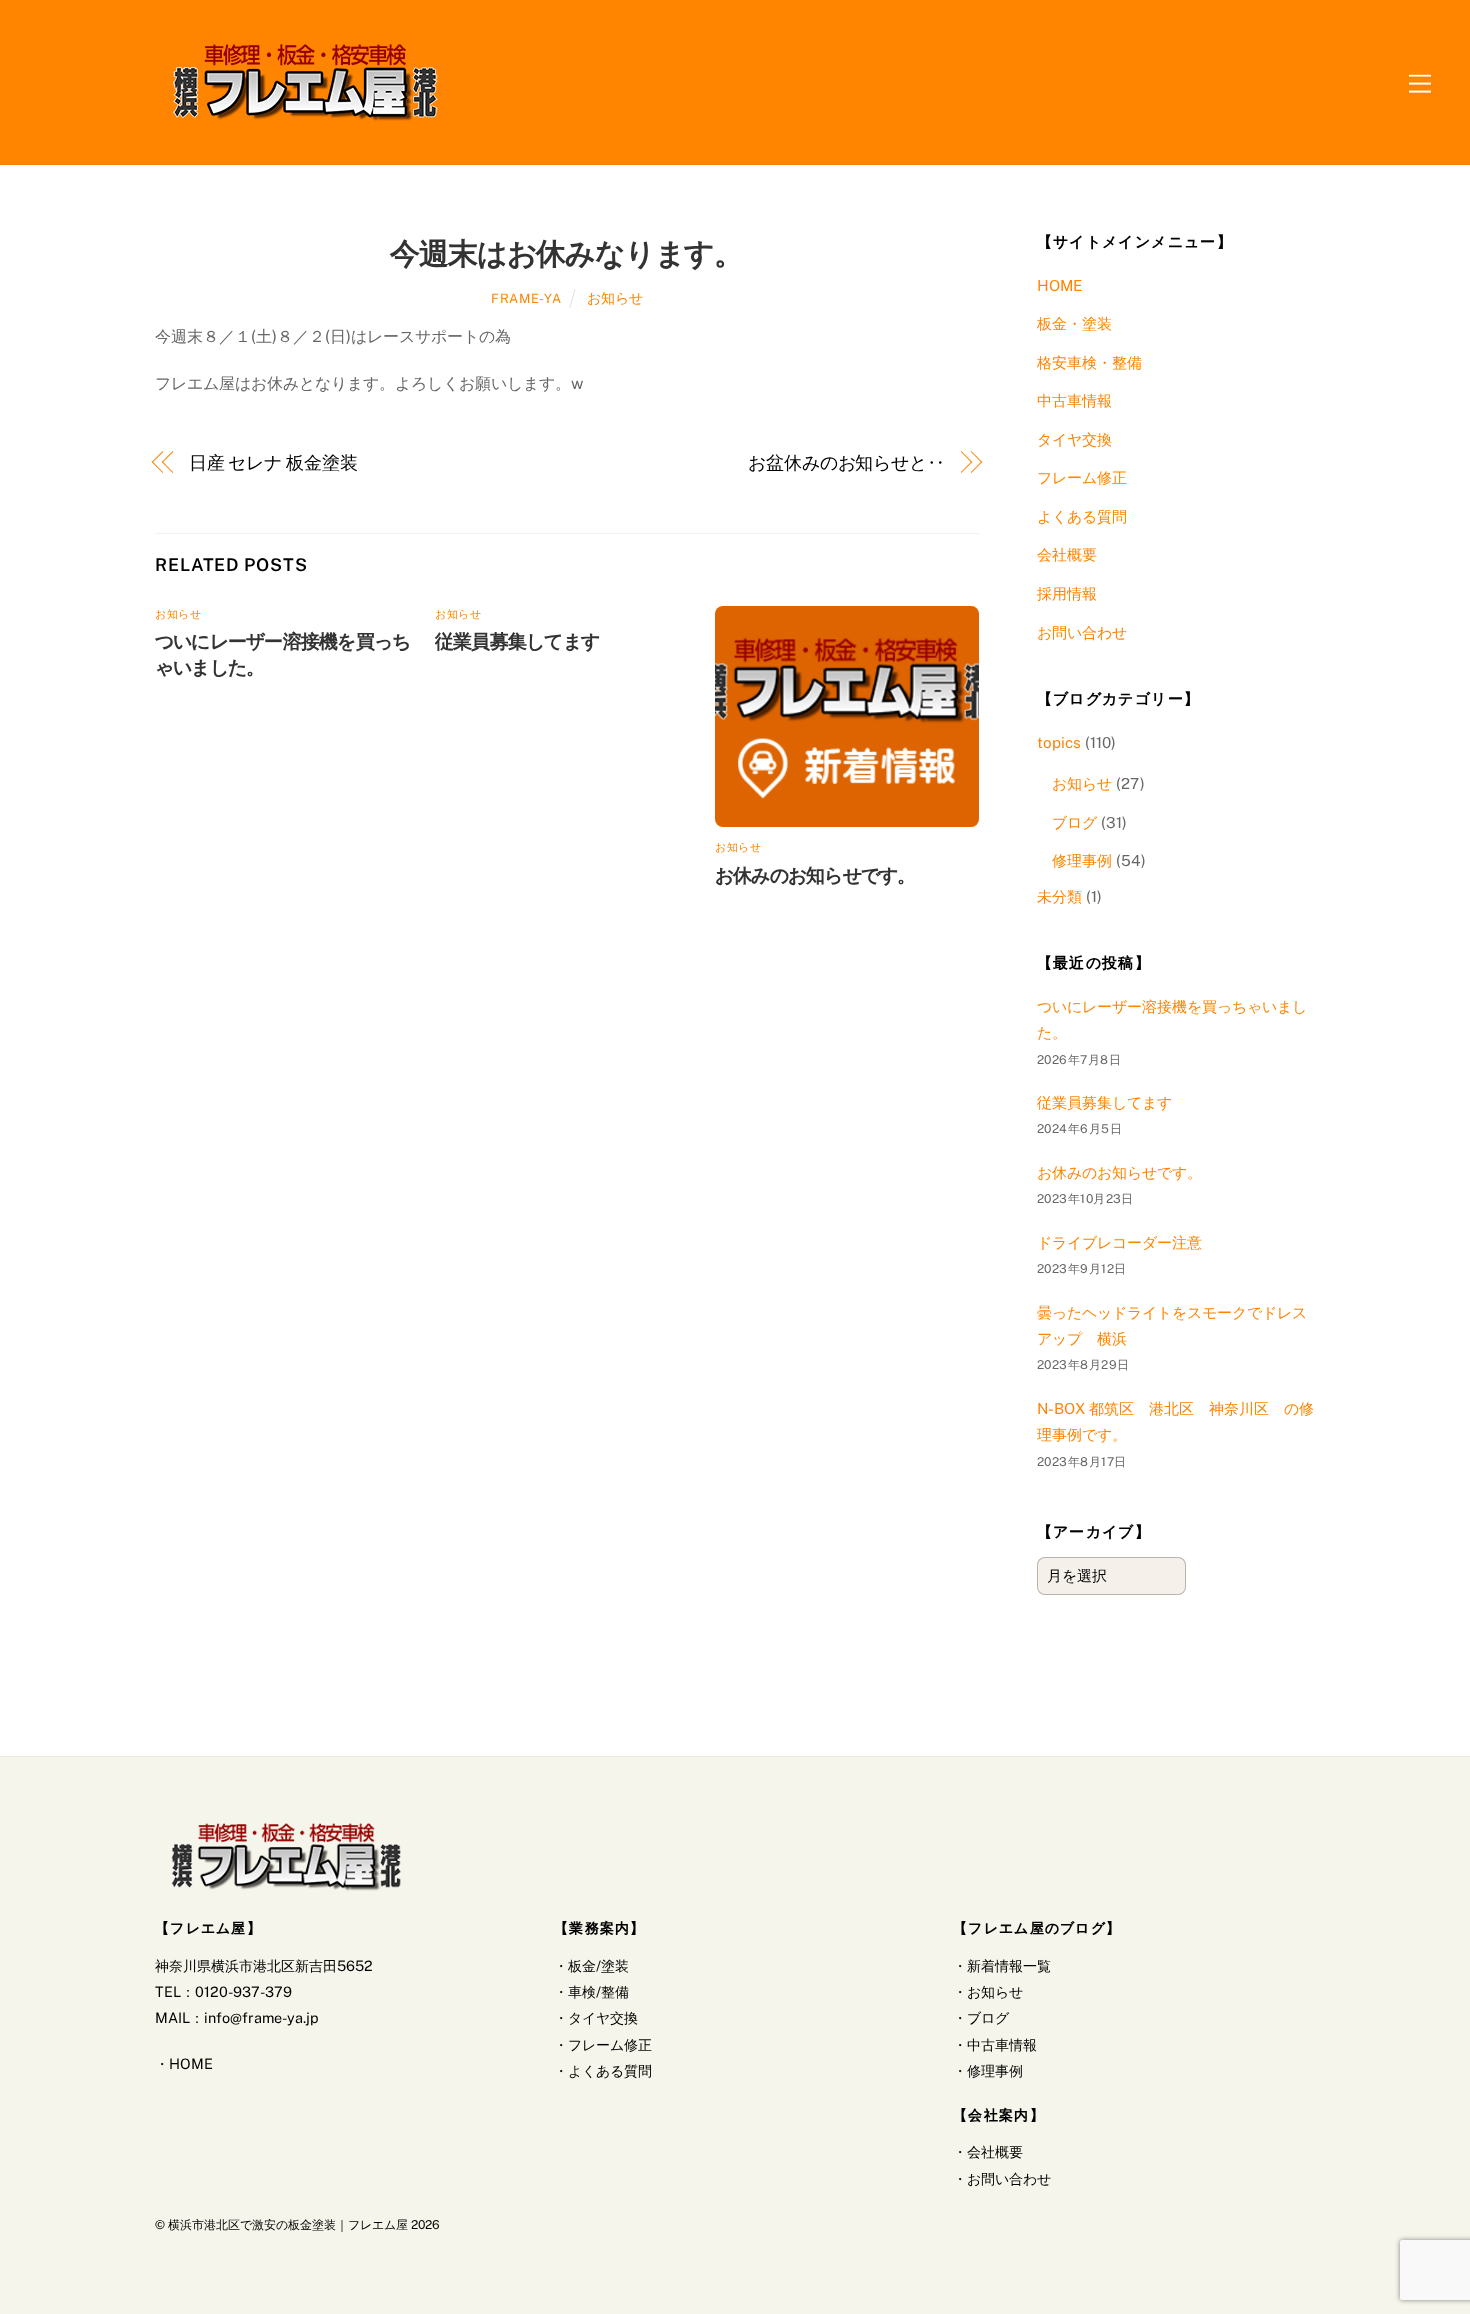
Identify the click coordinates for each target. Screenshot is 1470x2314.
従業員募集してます (517, 641)
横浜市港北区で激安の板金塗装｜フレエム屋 (288, 2224)
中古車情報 (1074, 400)
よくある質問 (1082, 516)
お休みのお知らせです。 (815, 875)
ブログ (1074, 822)
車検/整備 (598, 1991)
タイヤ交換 (1074, 439)
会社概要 (1067, 554)
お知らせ (615, 297)
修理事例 (1082, 860)
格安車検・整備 (1089, 362)
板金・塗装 (1074, 323)
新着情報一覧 (1009, 1965)
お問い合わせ (1082, 632)
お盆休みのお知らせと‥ (846, 462)
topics (1059, 742)
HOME (1059, 285)
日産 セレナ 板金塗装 (273, 462)
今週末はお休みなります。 (566, 253)
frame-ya (526, 298)
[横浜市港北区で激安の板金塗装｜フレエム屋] (305, 118)
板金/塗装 (598, 1965)
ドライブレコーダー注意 (1119, 1242)
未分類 (1059, 896)
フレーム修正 (1082, 477)
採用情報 (1067, 593)
